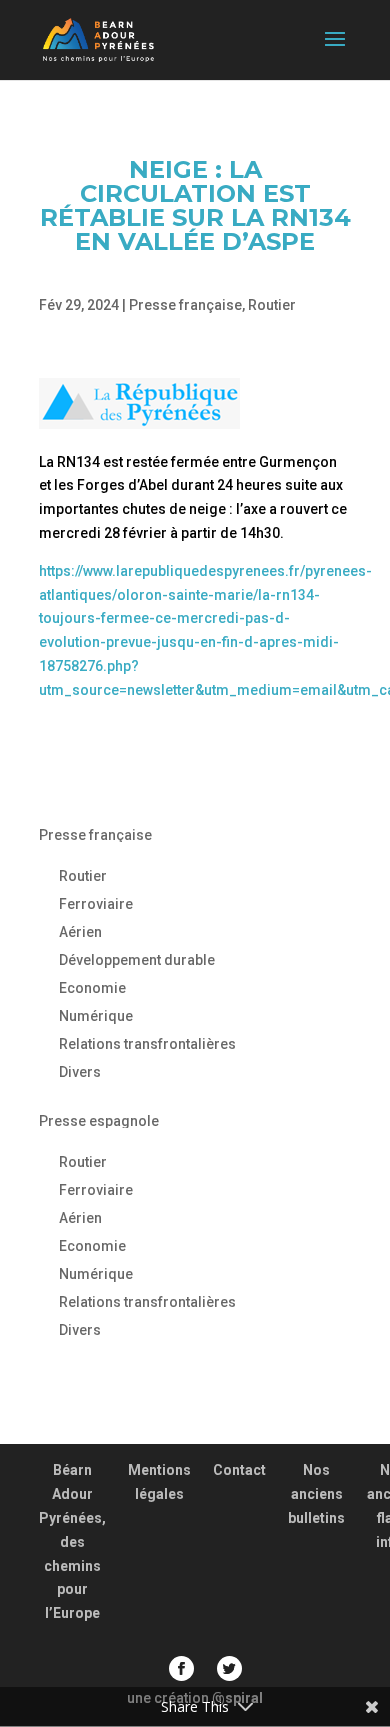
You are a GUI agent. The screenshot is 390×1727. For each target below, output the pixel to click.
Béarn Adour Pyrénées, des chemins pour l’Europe (72, 1541)
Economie (92, 988)
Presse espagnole (99, 1121)
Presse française (185, 305)
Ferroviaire (96, 904)
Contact (239, 1470)
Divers (80, 1072)
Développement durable (137, 960)
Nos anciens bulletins (316, 1494)
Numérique (96, 1016)
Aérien (80, 932)
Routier (272, 305)
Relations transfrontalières (147, 1044)
